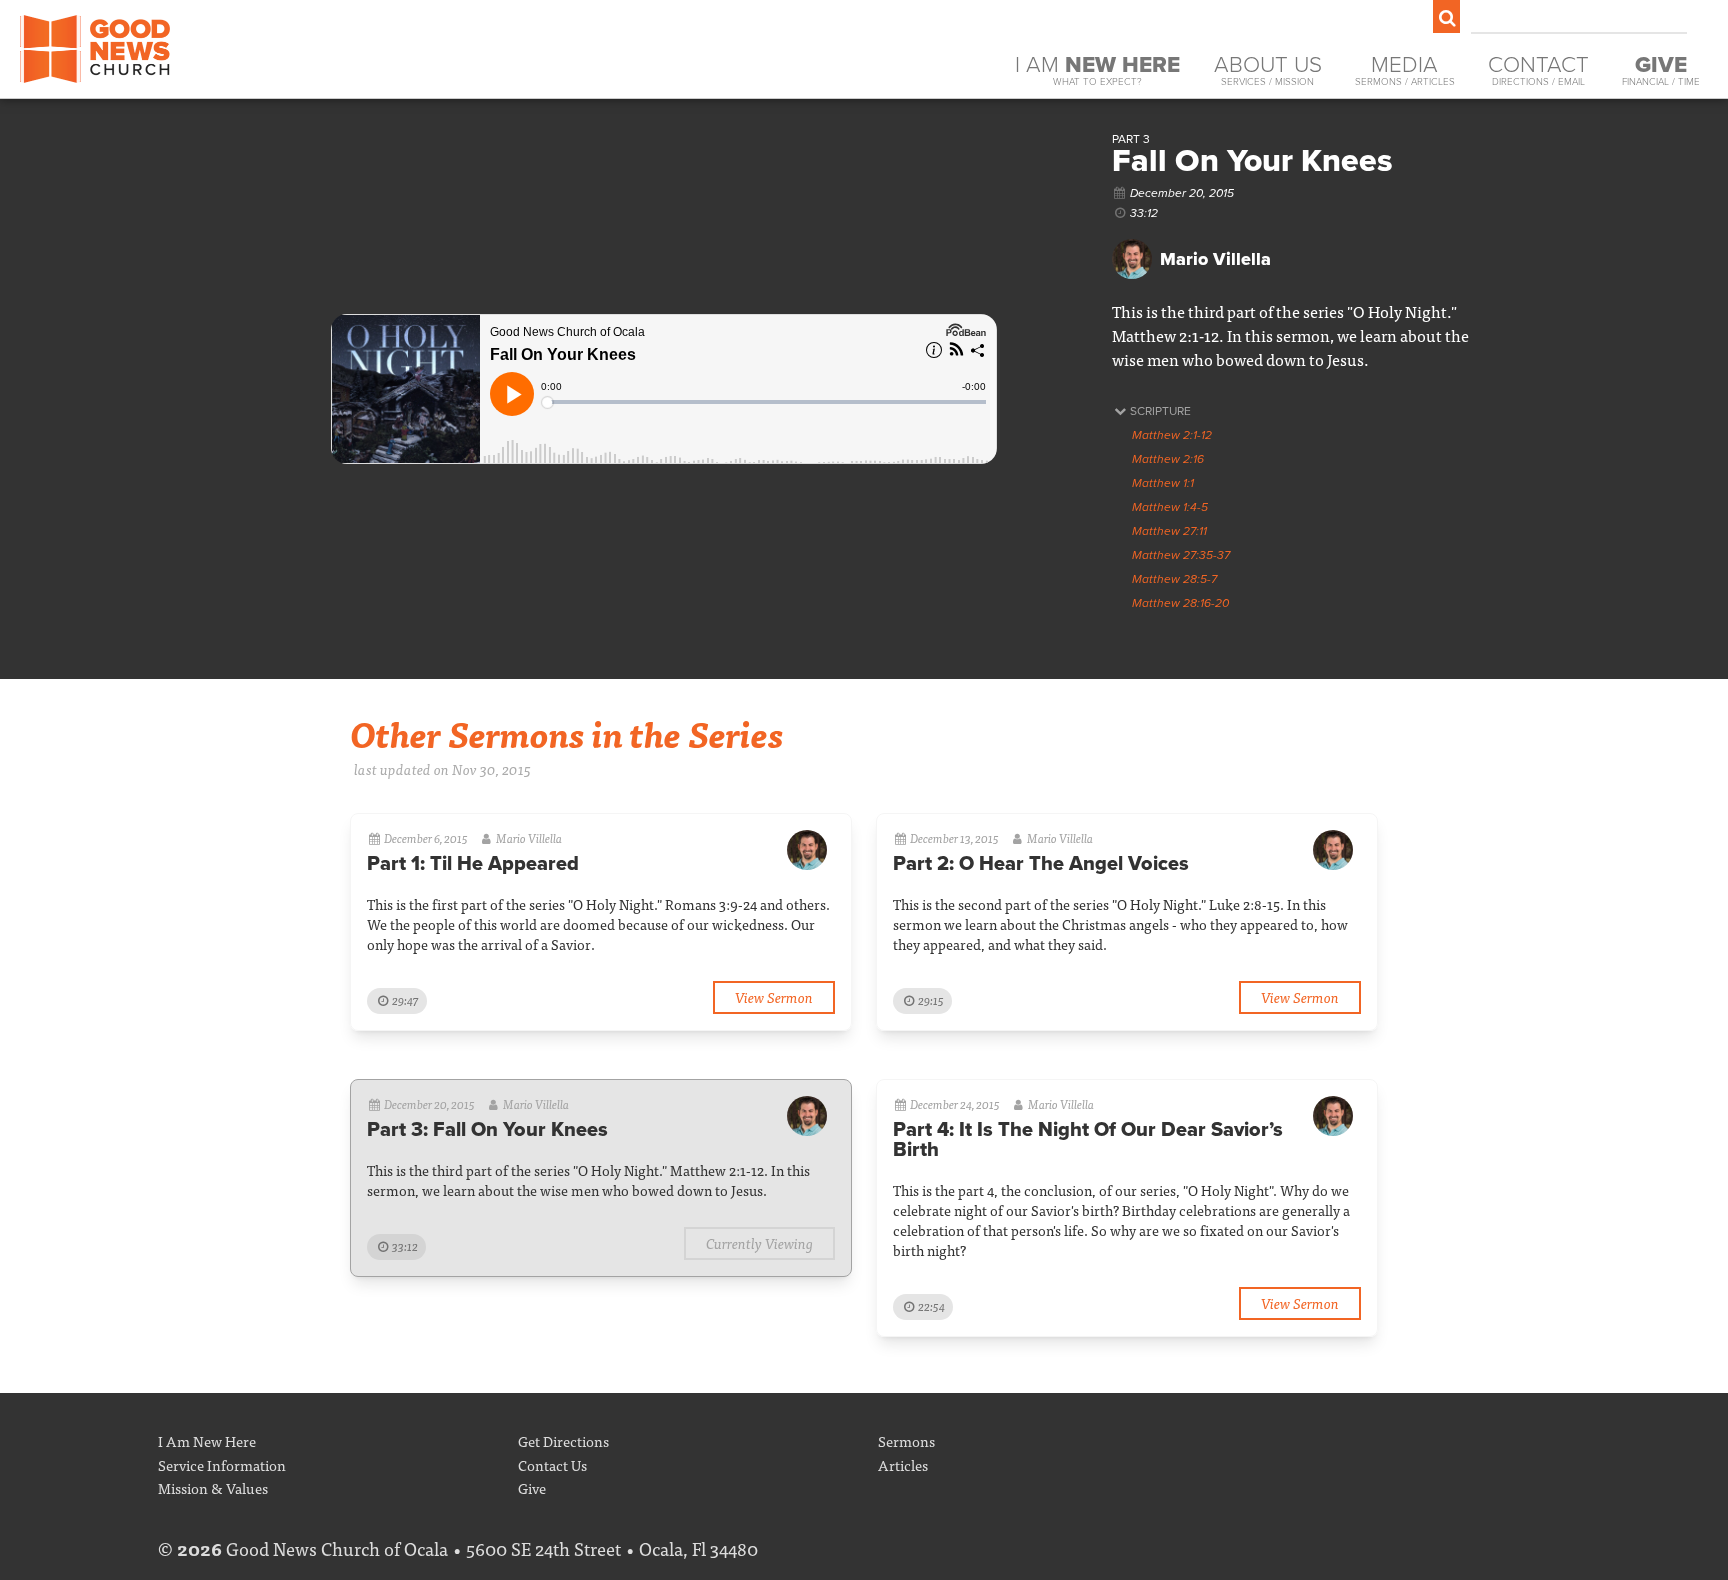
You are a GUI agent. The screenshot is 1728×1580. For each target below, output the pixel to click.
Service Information (222, 1464)
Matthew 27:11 (1169, 531)
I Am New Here (207, 1440)
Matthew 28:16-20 (1180, 603)
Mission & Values (213, 1487)
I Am (1097, 69)
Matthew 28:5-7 (1174, 579)
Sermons (906, 1440)
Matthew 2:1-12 (1172, 435)
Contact (1538, 69)
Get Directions (563, 1440)
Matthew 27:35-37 (1181, 555)
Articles (903, 1464)
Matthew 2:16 (1168, 459)
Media (1405, 69)
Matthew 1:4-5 (1170, 507)
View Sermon (774, 996)
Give (532, 1487)
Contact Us (552, 1464)
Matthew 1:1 (1163, 483)
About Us (1268, 69)
